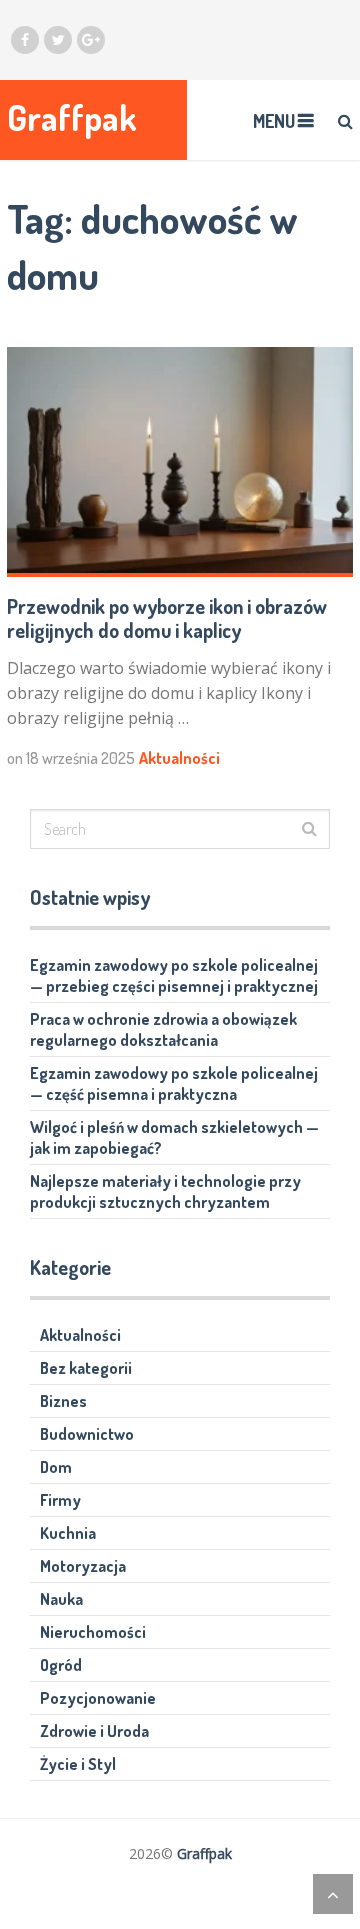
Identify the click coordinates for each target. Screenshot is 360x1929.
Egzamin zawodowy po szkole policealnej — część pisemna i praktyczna (174, 1083)
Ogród (61, 1665)
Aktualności (179, 758)
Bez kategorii (86, 1368)
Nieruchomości (93, 1632)
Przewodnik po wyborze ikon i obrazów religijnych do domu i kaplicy (167, 618)
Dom (56, 1467)
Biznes (63, 1401)
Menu (274, 121)
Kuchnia (68, 1533)
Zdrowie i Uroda (94, 1731)
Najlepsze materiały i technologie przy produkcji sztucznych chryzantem (165, 1191)
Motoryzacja (83, 1566)
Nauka (61, 1599)
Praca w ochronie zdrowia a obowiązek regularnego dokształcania (163, 1029)
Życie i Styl (78, 1764)
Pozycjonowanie (98, 1698)
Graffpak (72, 117)
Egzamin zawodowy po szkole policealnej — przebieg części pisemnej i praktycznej (174, 975)
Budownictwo (87, 1434)
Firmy (60, 1500)
